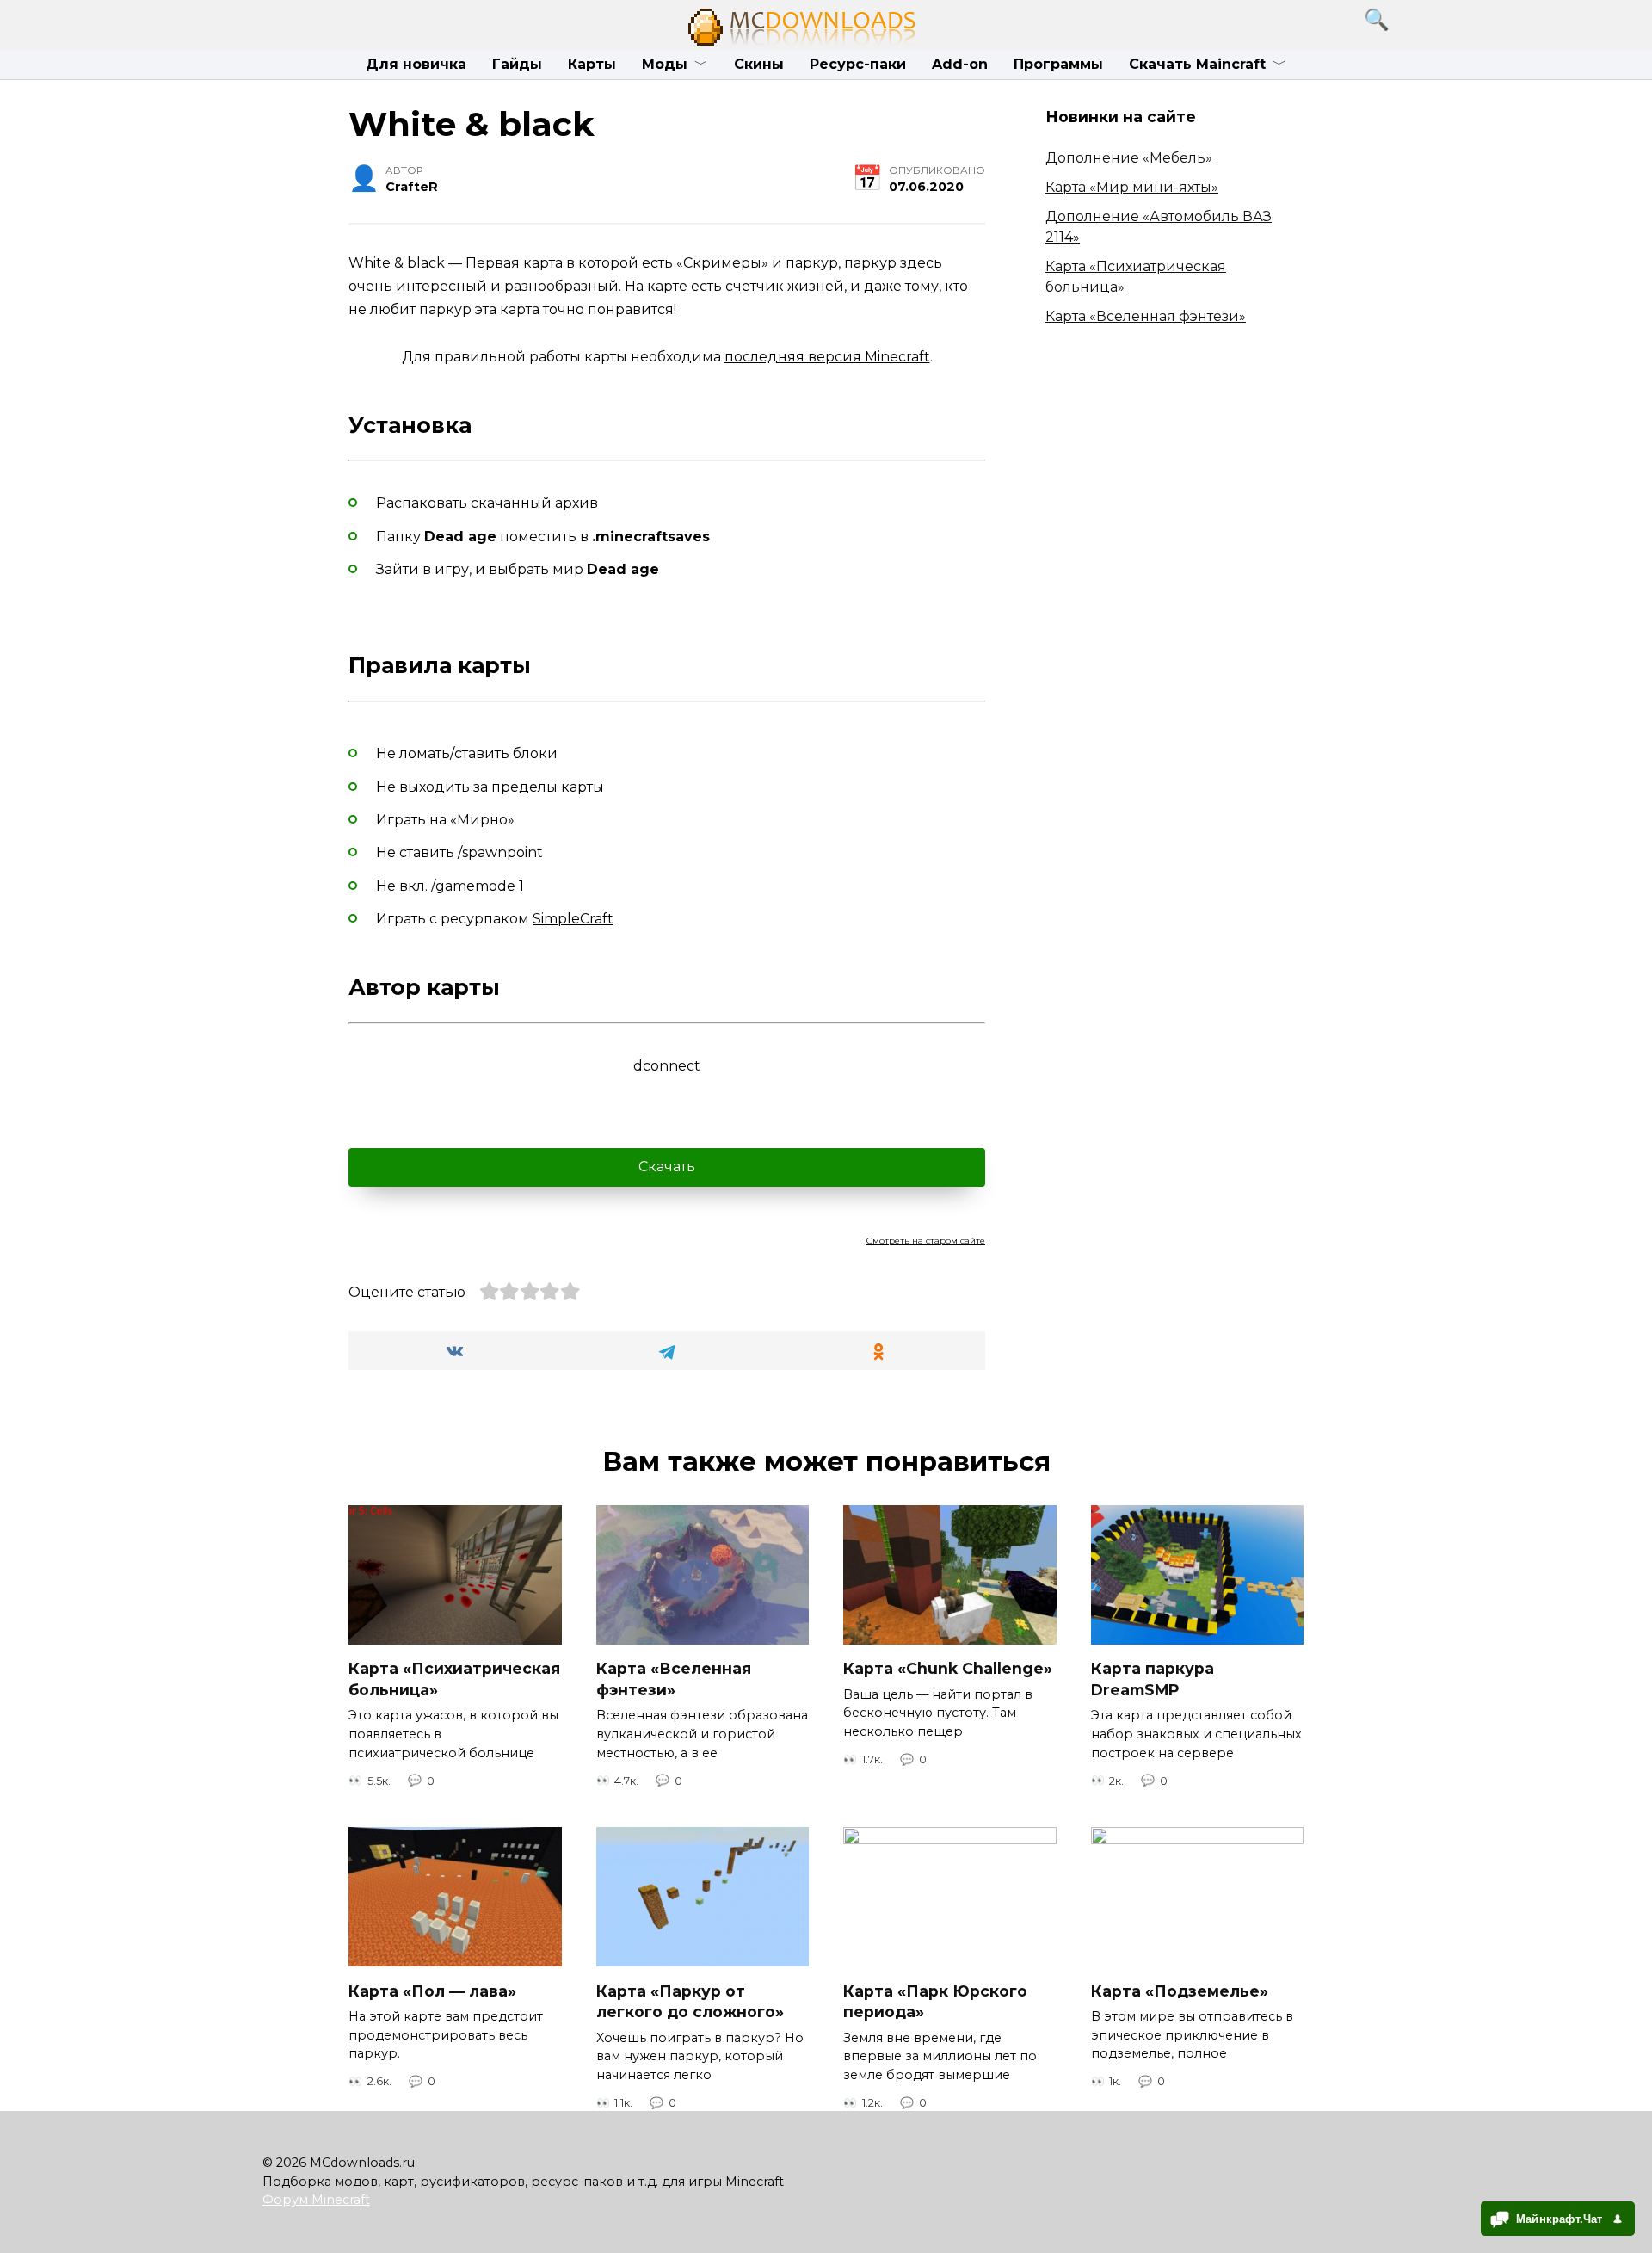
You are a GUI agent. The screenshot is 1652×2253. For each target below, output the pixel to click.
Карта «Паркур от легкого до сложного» (690, 2001)
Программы (1058, 64)
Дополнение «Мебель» (1129, 158)
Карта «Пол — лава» (432, 1990)
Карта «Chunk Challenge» (948, 1668)
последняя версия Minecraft (827, 357)
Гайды (517, 64)
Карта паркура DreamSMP (1153, 1679)
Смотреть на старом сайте (926, 1241)
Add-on (960, 64)
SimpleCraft (573, 919)
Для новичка (416, 64)
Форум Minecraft (316, 2200)
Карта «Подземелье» (1180, 1990)
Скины (759, 64)
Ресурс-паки (858, 64)
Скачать (667, 1167)
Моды (665, 64)
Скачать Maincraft (1197, 64)
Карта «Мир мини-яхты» (1132, 187)
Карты (592, 64)
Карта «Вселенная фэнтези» (1146, 316)
